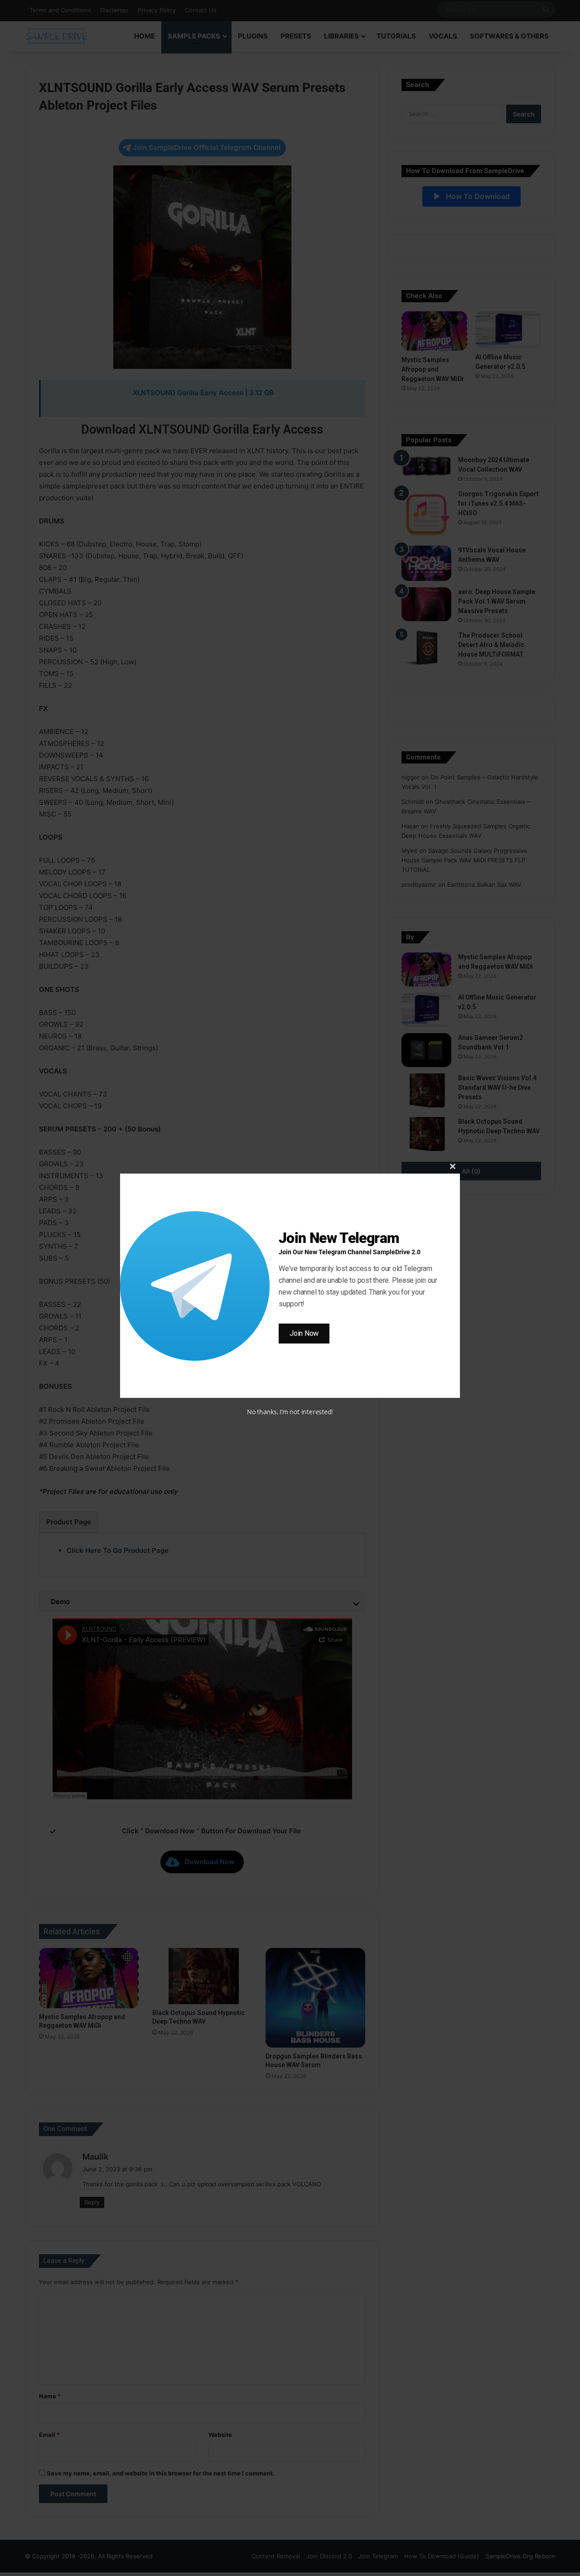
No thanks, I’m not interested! (290, 1412)
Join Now (304, 1333)
